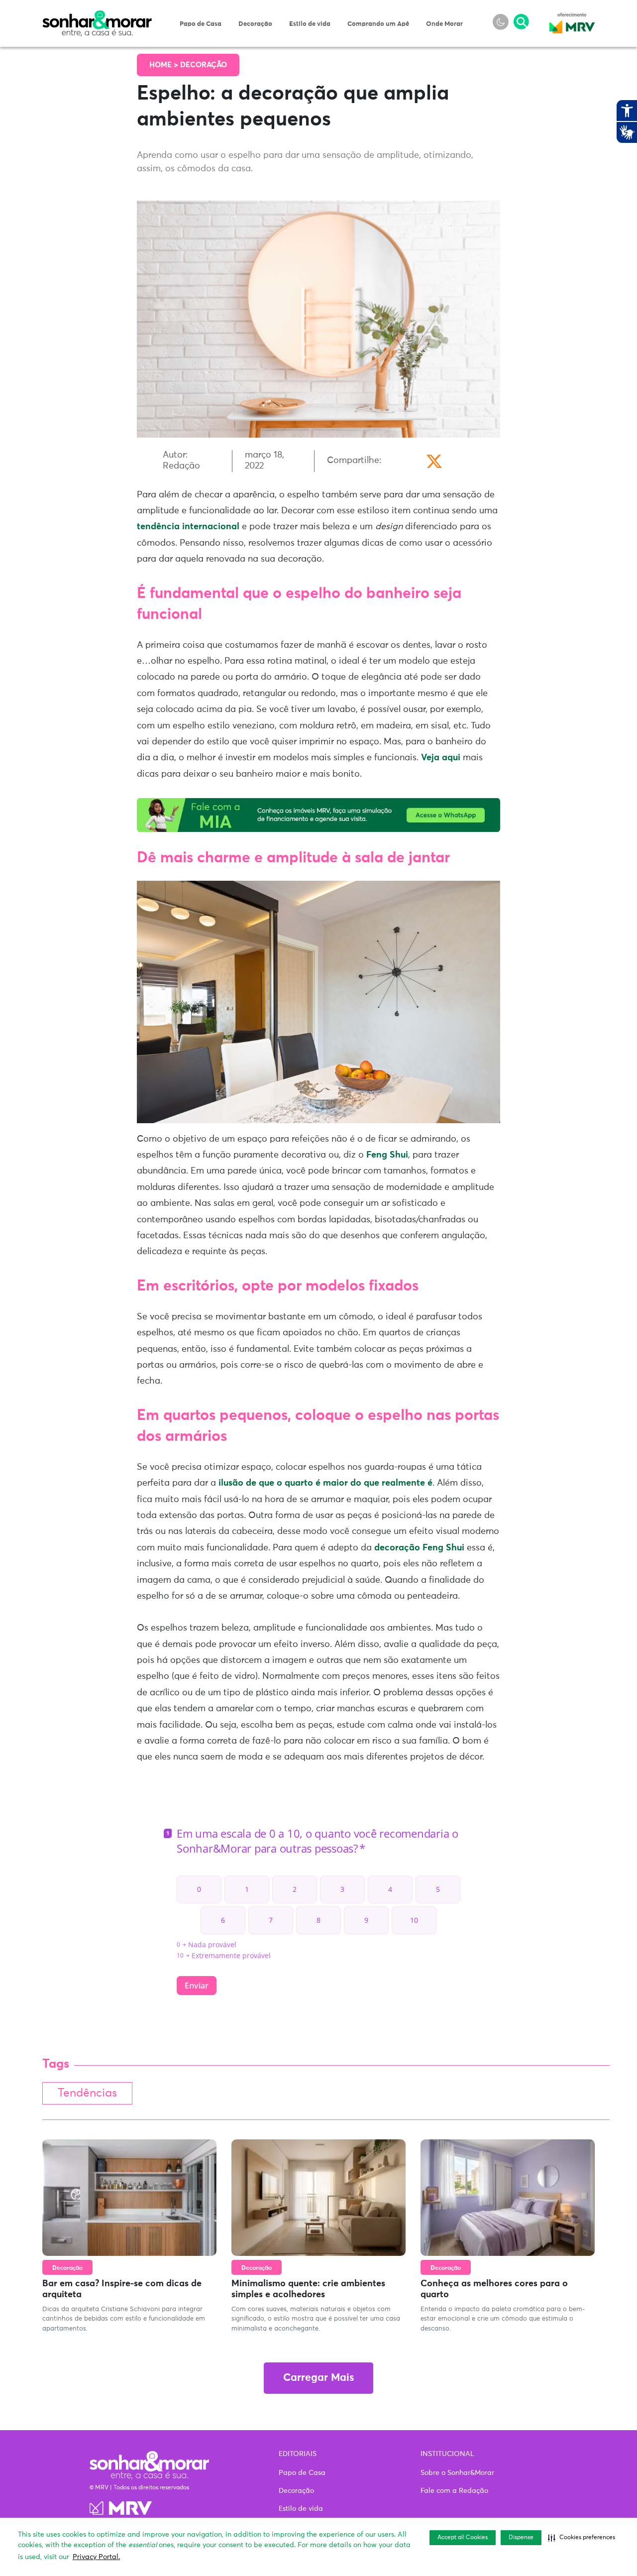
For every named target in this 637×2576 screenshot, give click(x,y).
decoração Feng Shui (419, 1548)
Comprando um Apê (378, 24)
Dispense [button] (521, 2538)
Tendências (87, 2093)
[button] (582, 2538)
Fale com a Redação (454, 2491)
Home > (165, 65)
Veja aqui (441, 758)
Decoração (255, 24)
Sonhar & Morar (97, 16)
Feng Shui (387, 1155)
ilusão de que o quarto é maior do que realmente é (325, 1483)
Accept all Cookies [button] (463, 2538)
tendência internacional (188, 527)
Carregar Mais (318, 2378)
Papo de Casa (201, 24)
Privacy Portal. (96, 2557)
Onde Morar (444, 24)
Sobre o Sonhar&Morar (457, 2473)
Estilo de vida (310, 24)
